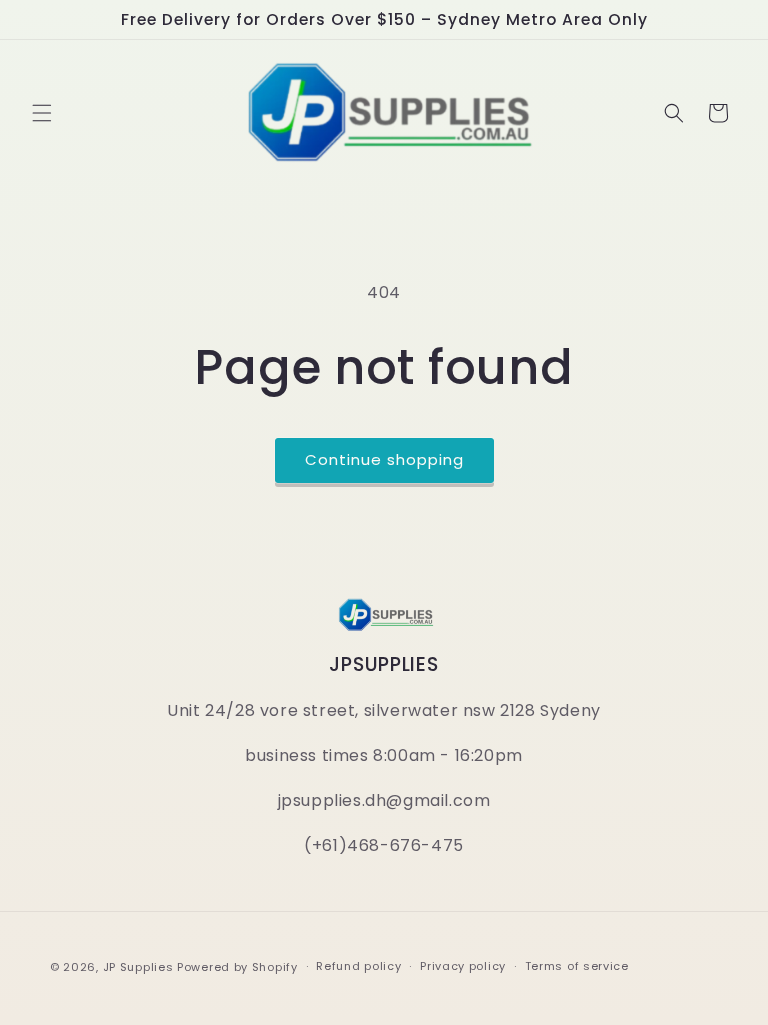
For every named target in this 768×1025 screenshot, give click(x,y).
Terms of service (577, 966)
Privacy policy (463, 966)
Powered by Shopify (237, 967)
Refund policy (358, 966)
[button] (42, 113)
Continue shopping (384, 459)
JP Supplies (138, 967)
